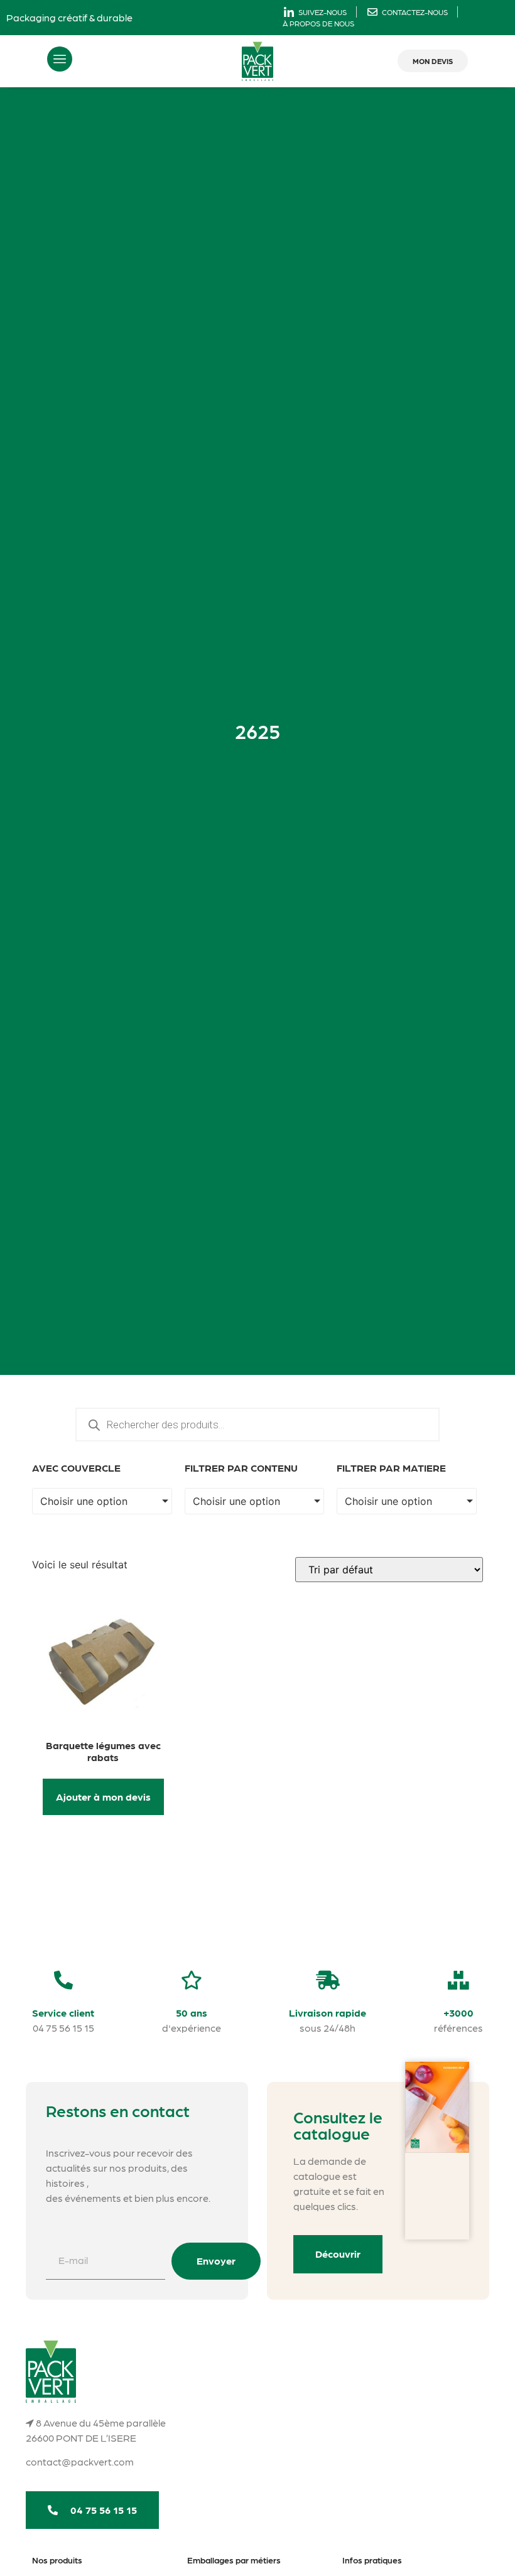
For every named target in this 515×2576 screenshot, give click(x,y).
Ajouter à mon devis (103, 1797)
